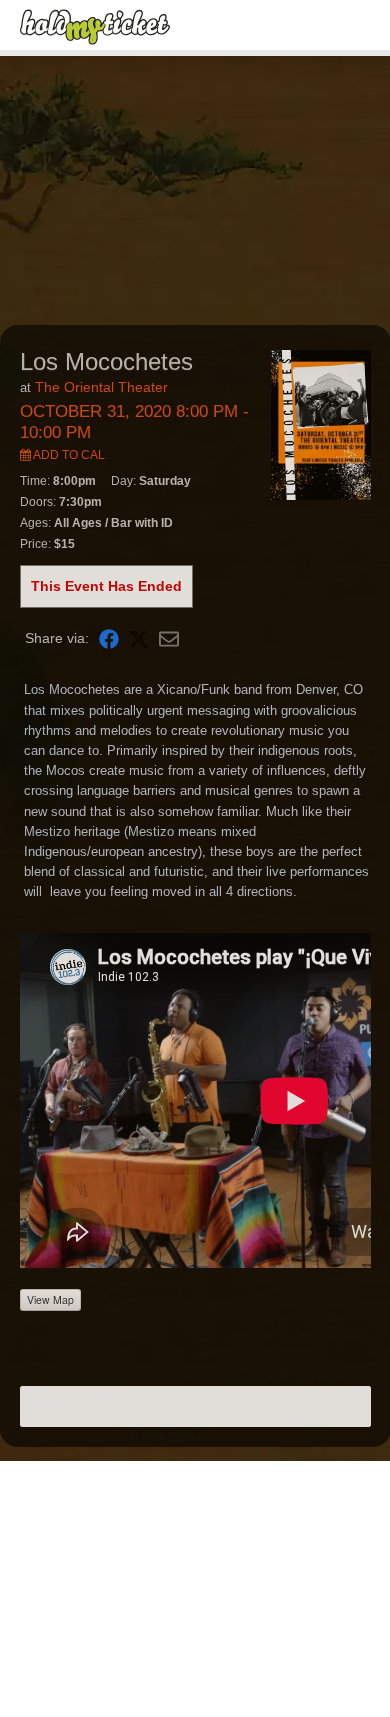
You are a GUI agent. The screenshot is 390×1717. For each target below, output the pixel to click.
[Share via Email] (169, 638)
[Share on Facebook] (109, 638)
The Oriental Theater (101, 387)
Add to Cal (68, 455)
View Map (50, 1299)
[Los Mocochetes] (321, 424)
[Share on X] (139, 638)
